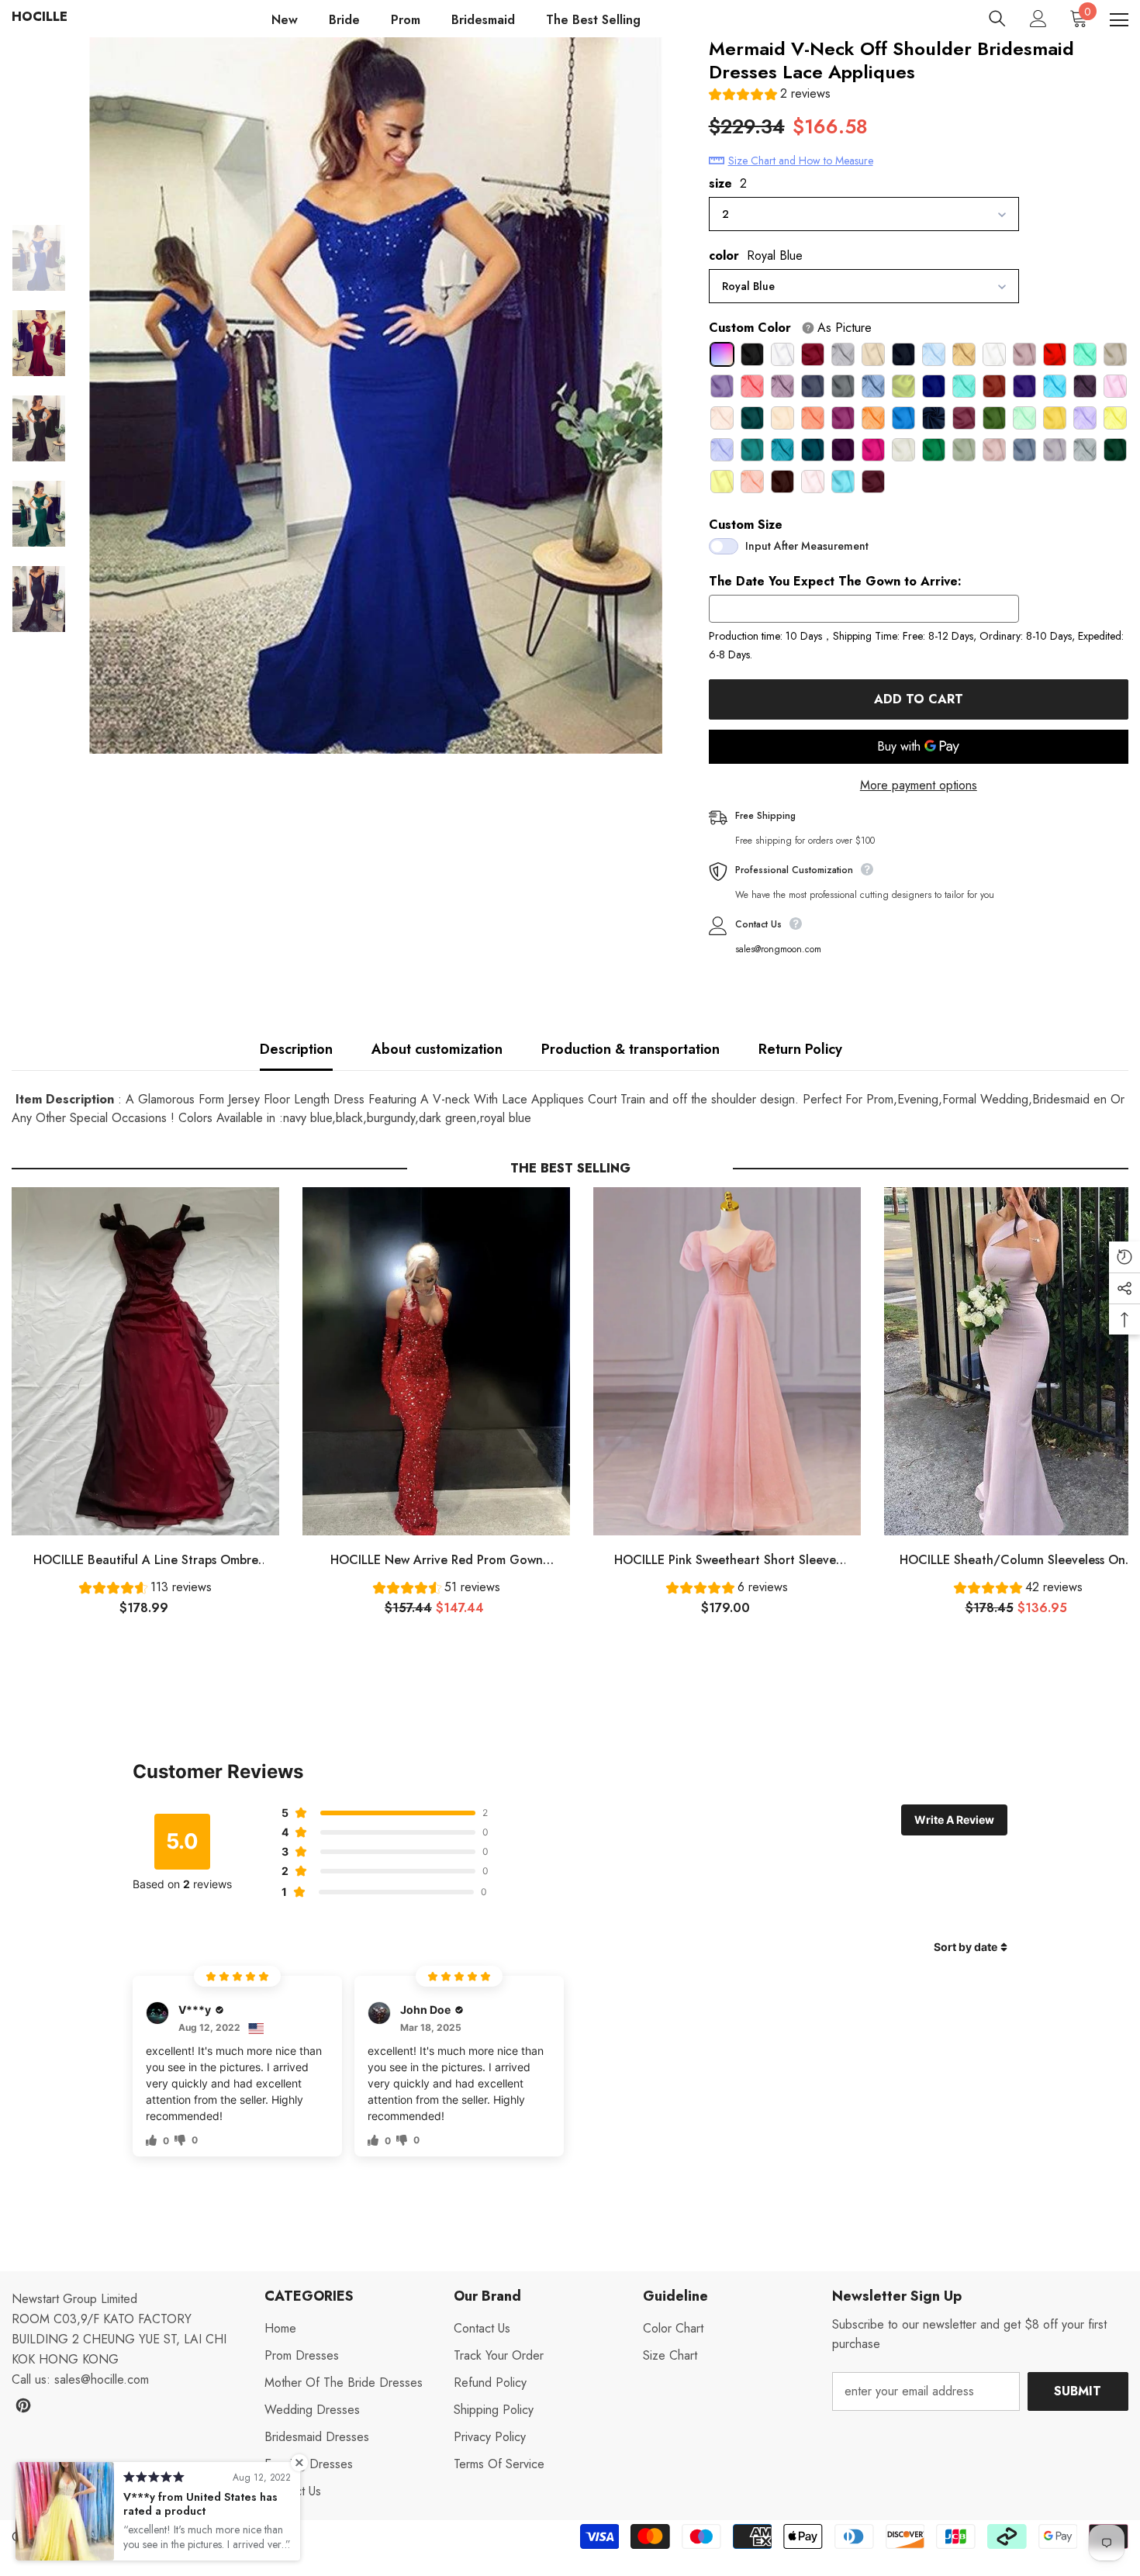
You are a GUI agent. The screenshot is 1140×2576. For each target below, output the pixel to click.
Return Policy (800, 1049)
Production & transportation (630, 1049)
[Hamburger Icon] (1119, 20)
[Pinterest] (23, 2405)
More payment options (919, 785)
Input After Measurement (807, 546)
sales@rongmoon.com (778, 949)
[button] (770, 96)
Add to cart (919, 699)
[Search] (997, 19)
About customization (437, 1049)
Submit (1078, 2391)
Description (296, 1049)
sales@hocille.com (102, 2379)
